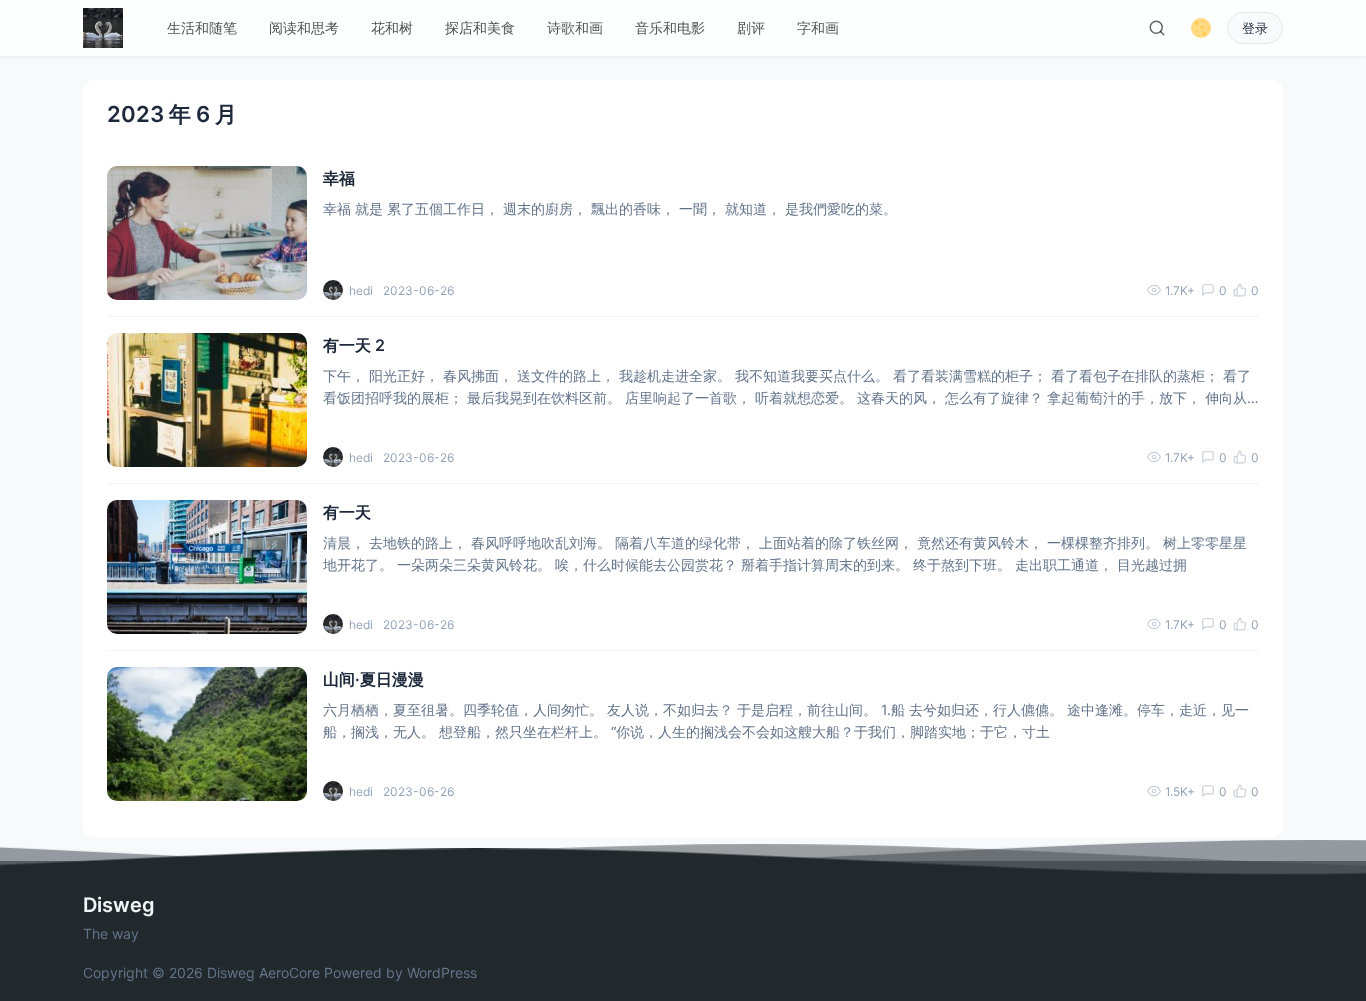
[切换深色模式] (1201, 28)
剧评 (751, 27)
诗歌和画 (575, 27)
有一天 (347, 512)
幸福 (339, 178)
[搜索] (1157, 28)
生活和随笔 (202, 27)
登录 (1255, 28)
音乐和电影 (670, 27)
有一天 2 (354, 345)
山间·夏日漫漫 (373, 679)
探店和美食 (480, 27)
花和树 (392, 27)
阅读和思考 (304, 27)
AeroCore (289, 972)
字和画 (818, 27)
